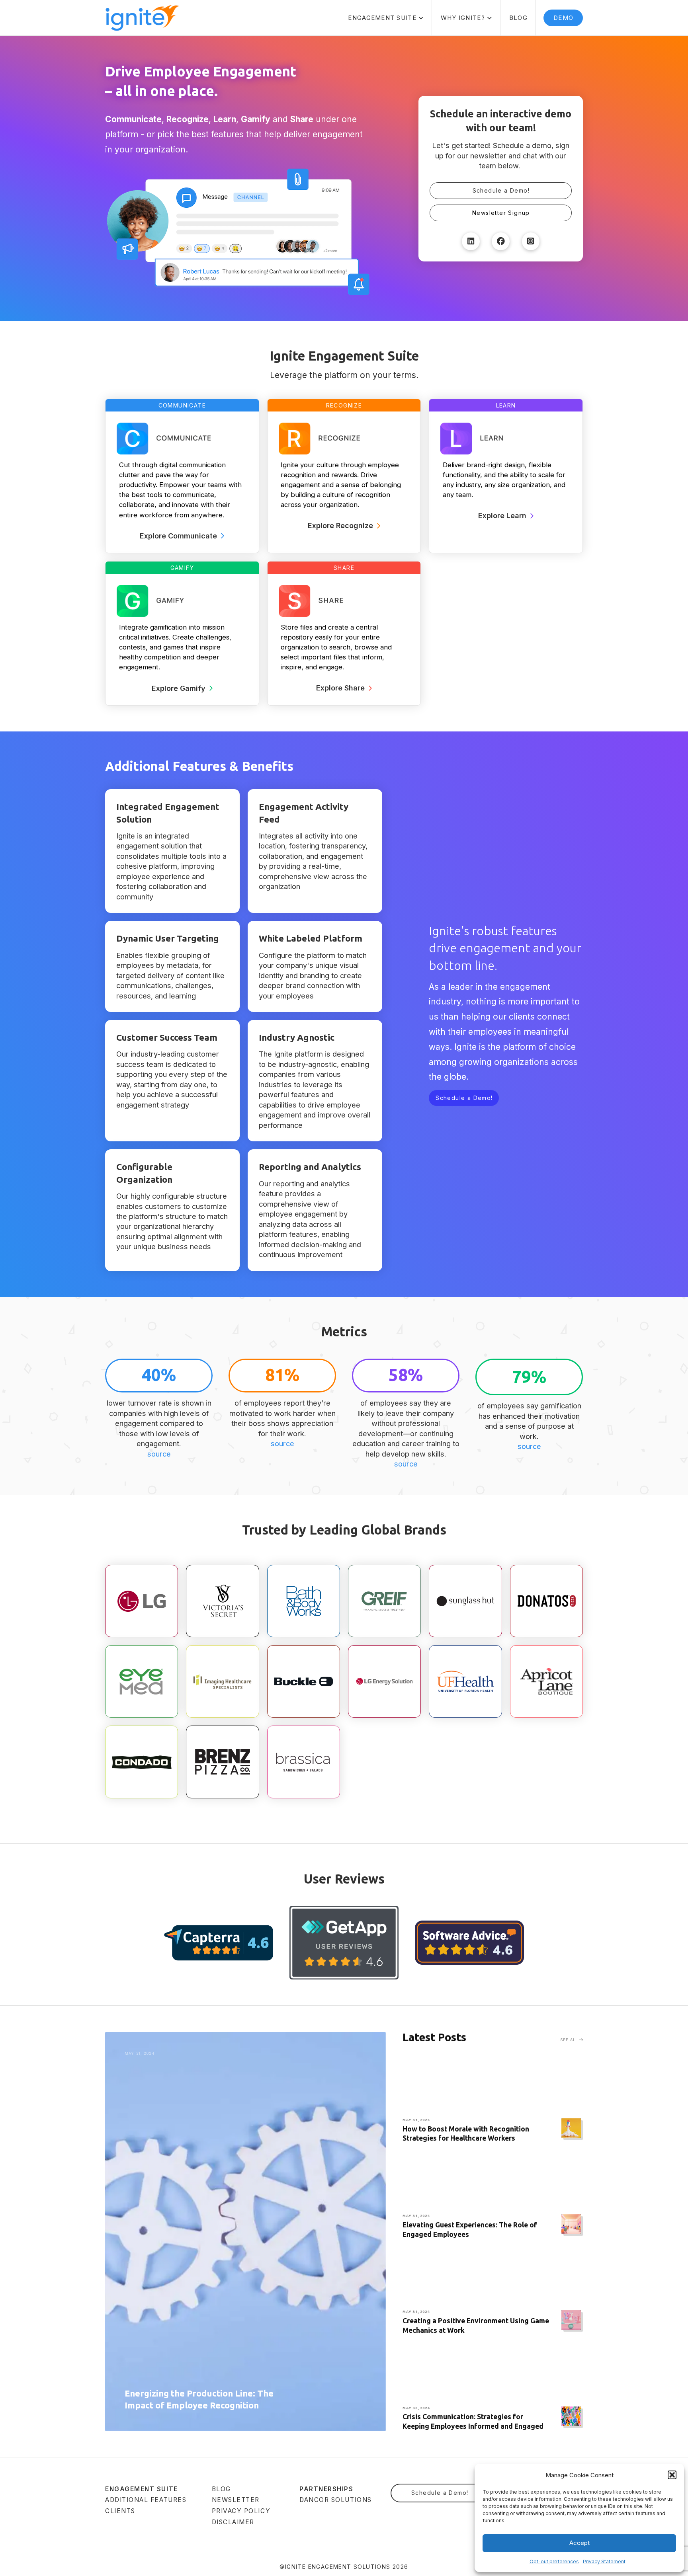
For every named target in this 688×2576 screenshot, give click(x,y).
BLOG (221, 2489)
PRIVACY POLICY (241, 2511)
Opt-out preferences (554, 2561)
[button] (672, 2475)
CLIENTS (120, 2511)
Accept (580, 2543)
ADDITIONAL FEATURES (146, 2500)
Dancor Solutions (336, 2500)
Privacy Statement (604, 2561)
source (159, 1454)
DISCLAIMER (233, 2522)
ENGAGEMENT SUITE (142, 2489)
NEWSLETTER (236, 2500)
